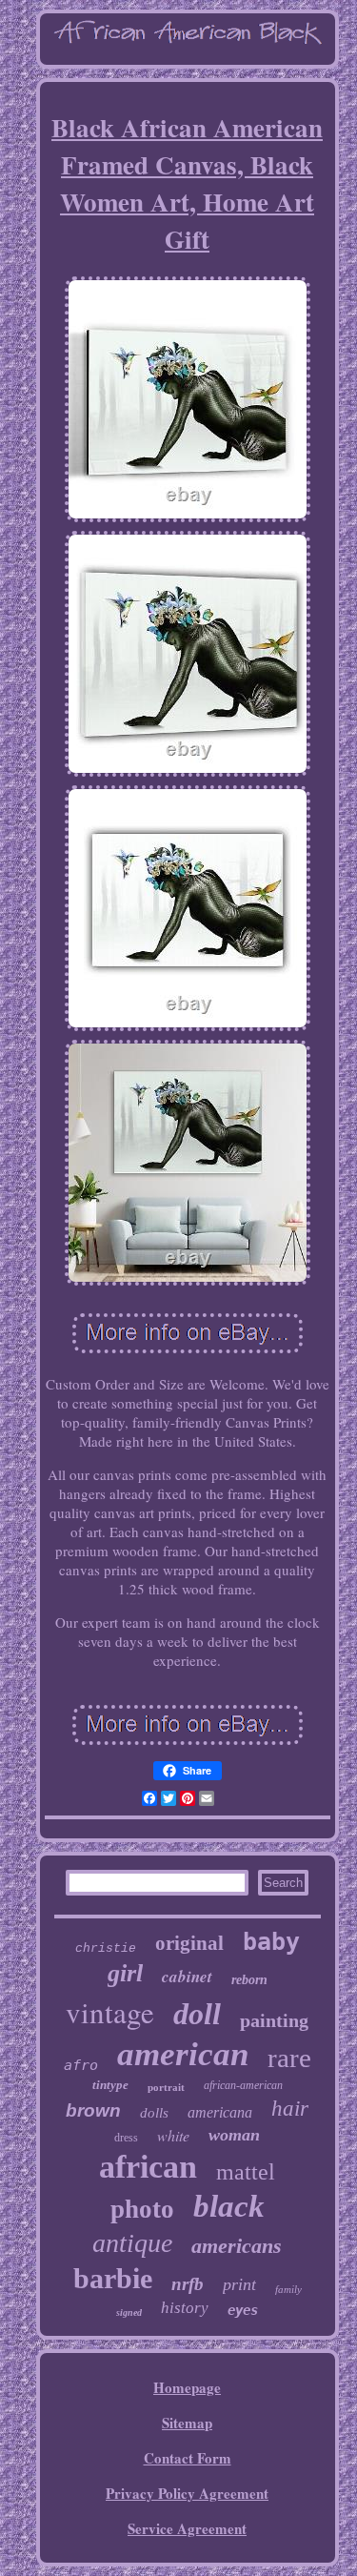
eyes (243, 2310)
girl (125, 1973)
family (288, 2289)
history (185, 2308)
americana (220, 2112)
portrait (166, 2087)
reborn (249, 1980)
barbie (113, 2278)
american (183, 2054)
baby (271, 1942)
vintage (110, 2012)
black (229, 2206)
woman (234, 2135)
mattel (246, 2172)
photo (142, 2209)
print (239, 2284)
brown (93, 2110)
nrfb (188, 2284)
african (148, 2167)
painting (274, 2020)
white (173, 2135)
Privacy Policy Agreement (187, 2493)
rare (289, 2058)
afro (81, 2065)
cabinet (187, 1977)
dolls (154, 2113)
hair (290, 2109)
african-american (243, 2085)
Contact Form (188, 2458)
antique (132, 2243)
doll (197, 2014)
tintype (110, 2085)
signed (129, 2312)
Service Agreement (187, 2528)
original (189, 1943)
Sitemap (187, 2423)
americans (237, 2246)
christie (106, 1948)
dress (126, 2138)
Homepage (187, 2387)
